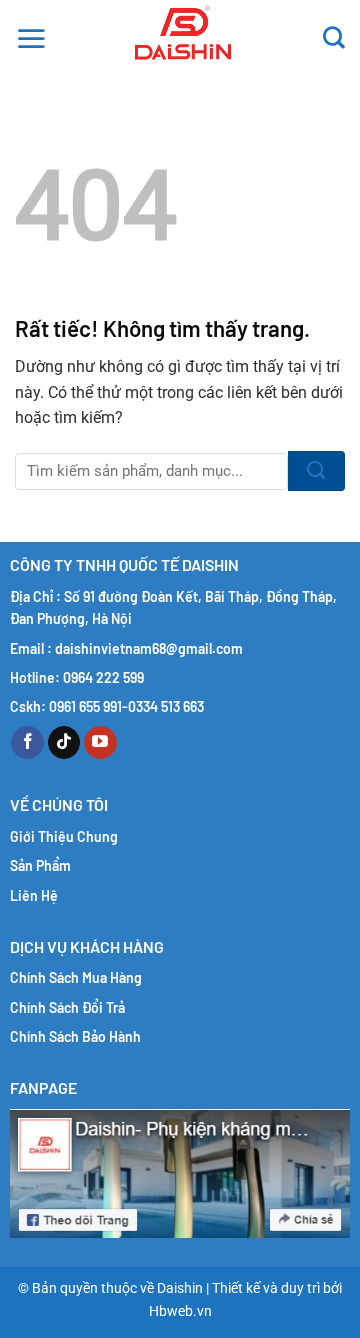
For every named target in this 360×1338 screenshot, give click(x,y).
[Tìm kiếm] (334, 35)
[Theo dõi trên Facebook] (27, 743)
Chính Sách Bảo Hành (75, 1036)
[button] (31, 35)
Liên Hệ (34, 895)
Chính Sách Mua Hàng (76, 977)
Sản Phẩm (40, 865)
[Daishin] (185, 35)
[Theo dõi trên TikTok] (64, 743)
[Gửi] (316, 471)
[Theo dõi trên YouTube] (100, 743)
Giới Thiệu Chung (64, 836)
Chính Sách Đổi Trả (67, 1007)
